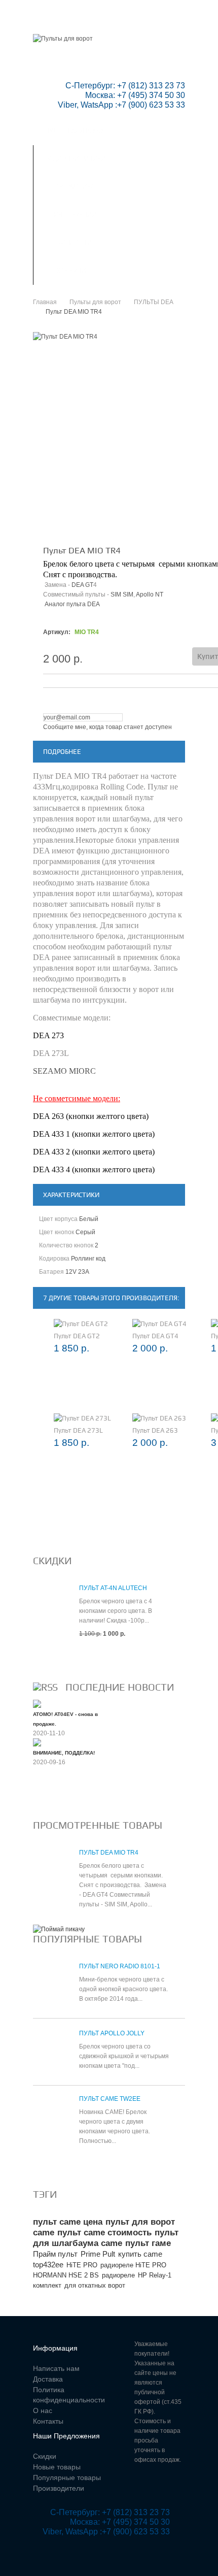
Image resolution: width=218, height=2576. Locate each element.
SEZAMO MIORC (64, 1071)
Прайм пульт (55, 2254)
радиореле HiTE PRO (133, 2265)
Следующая (176, 516)
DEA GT (82, 585)
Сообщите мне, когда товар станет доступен (107, 727)
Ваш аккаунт (138, 12)
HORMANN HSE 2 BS (66, 2275)
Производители (59, 2488)
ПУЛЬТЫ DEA (154, 302)
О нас (43, 2410)
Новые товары (57, 2467)
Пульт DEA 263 (155, 1430)
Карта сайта (69, 31)
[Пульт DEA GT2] (81, 1324)
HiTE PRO (82, 2265)
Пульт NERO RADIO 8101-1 (120, 1966)
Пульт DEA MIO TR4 (109, 1853)
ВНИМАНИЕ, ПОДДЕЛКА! (64, 1753)
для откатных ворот (95, 2285)
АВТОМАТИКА (75, 187)
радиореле (118, 2275)
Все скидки (57, 1658)
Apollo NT (150, 595)
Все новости (60, 1796)
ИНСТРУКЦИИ (75, 215)
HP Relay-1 (155, 2275)
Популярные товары (87, 1939)
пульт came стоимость (104, 2233)
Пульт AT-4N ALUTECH (113, 1588)
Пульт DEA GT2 (77, 1336)
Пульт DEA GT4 (155, 1336)
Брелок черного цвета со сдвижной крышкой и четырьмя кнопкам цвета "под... (124, 2056)
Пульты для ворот (76, 131)
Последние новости (120, 1687)
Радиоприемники (75, 159)
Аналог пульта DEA (72, 604)
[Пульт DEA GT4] (159, 1324)
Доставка (48, 2379)
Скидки (89, 12)
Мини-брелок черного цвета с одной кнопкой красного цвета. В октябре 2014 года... (123, 1989)
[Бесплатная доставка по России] (59, 1929)
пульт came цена (68, 2222)
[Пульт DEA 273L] (82, 1418)
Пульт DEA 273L (78, 1430)
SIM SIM (122, 595)
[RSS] (45, 1687)
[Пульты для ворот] (63, 39)
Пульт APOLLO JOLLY (112, 2033)
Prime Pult (98, 2254)
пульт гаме (148, 2243)
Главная (47, 12)
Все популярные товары (82, 2165)
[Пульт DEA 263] (159, 1418)
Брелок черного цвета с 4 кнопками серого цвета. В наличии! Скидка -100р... (116, 1611)
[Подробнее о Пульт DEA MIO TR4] (51, 1871)
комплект (47, 2285)
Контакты (129, 22)
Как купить (75, 271)
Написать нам (72, 22)
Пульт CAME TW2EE (110, 2099)
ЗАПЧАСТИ (75, 243)
